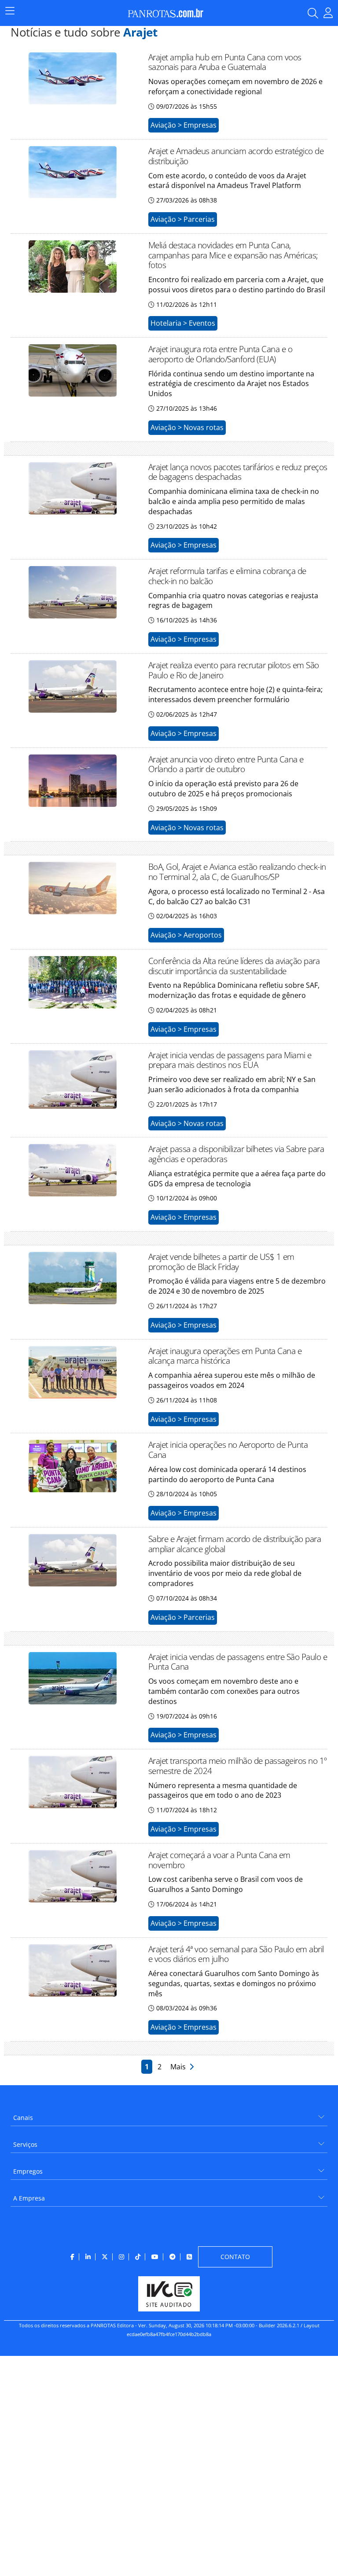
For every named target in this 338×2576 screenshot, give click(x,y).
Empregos (28, 2171)
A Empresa (29, 2198)
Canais (23, 2118)
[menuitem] (169, 2114)
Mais (180, 2067)
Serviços (25, 2144)
